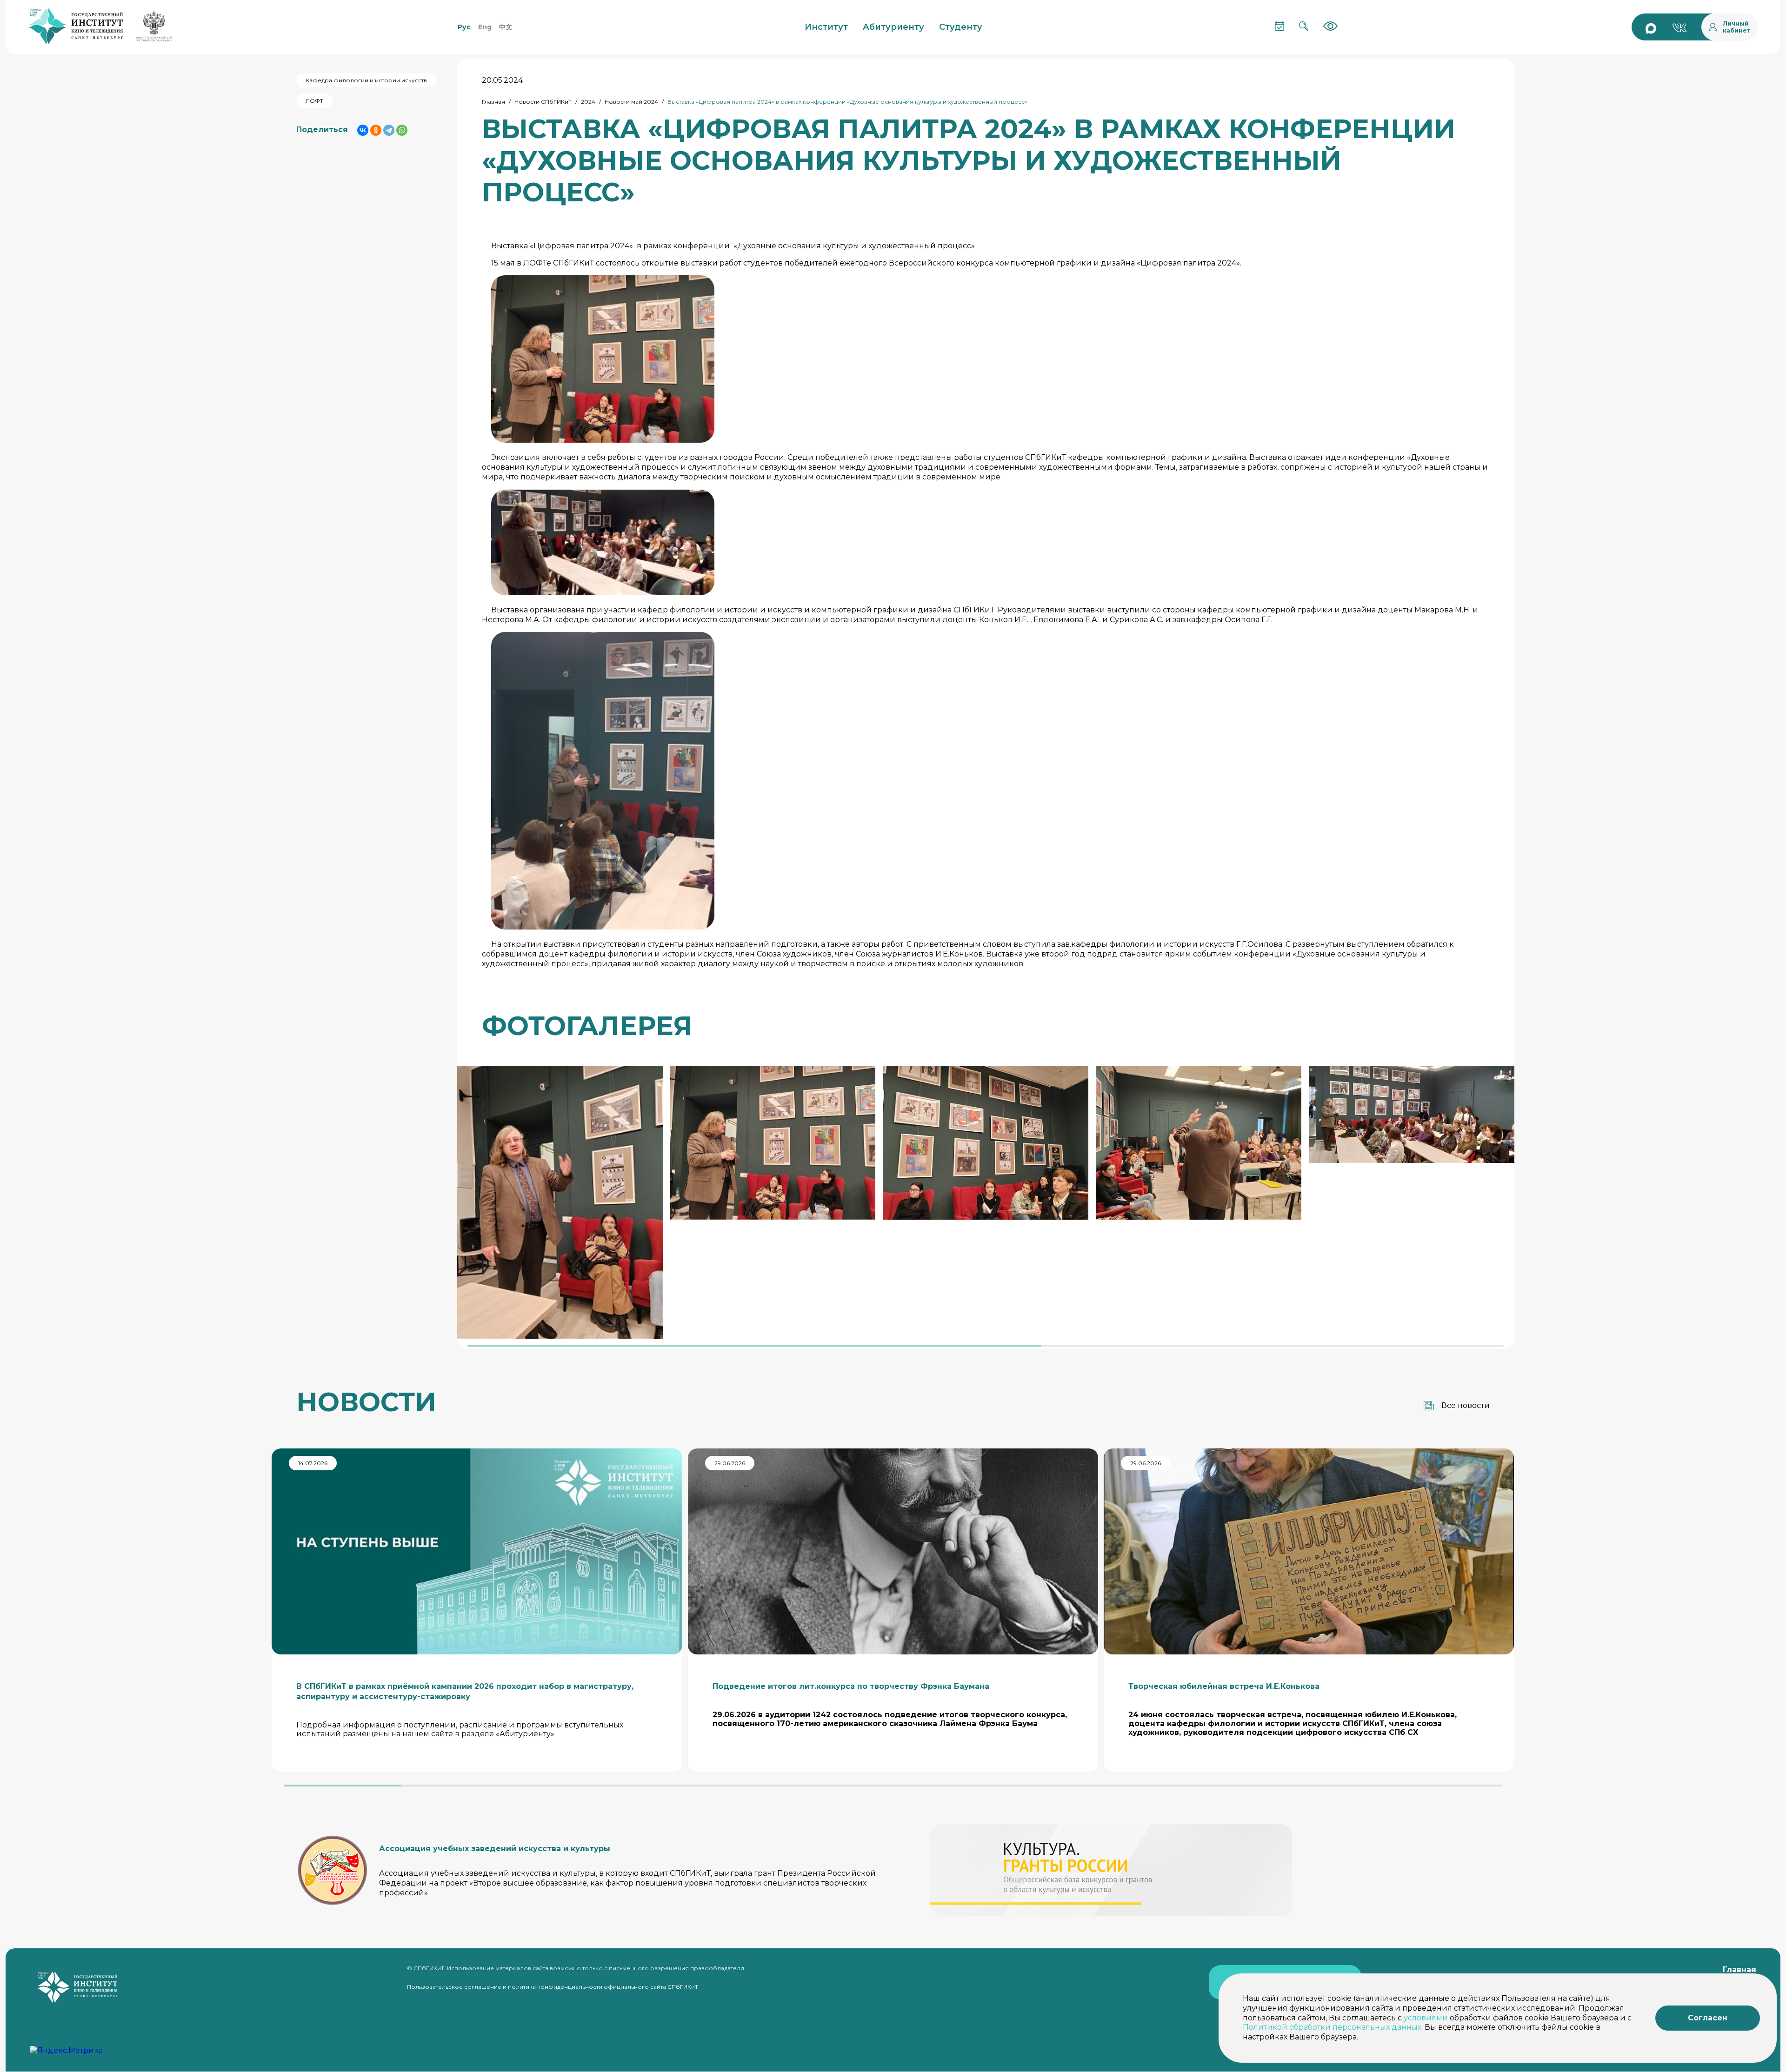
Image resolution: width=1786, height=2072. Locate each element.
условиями (1426, 2018)
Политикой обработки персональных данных (1332, 2027)
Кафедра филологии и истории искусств (366, 80)
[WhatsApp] (402, 130)
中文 (506, 27)
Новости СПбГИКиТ (543, 102)
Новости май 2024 (631, 102)
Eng (485, 27)
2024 (588, 102)
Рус (464, 27)
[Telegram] (389, 130)
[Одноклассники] (376, 130)
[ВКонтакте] (363, 130)
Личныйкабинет (1737, 27)
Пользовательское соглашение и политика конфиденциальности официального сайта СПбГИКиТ (553, 1987)
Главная (493, 102)
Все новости (1466, 1405)
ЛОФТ (314, 101)
